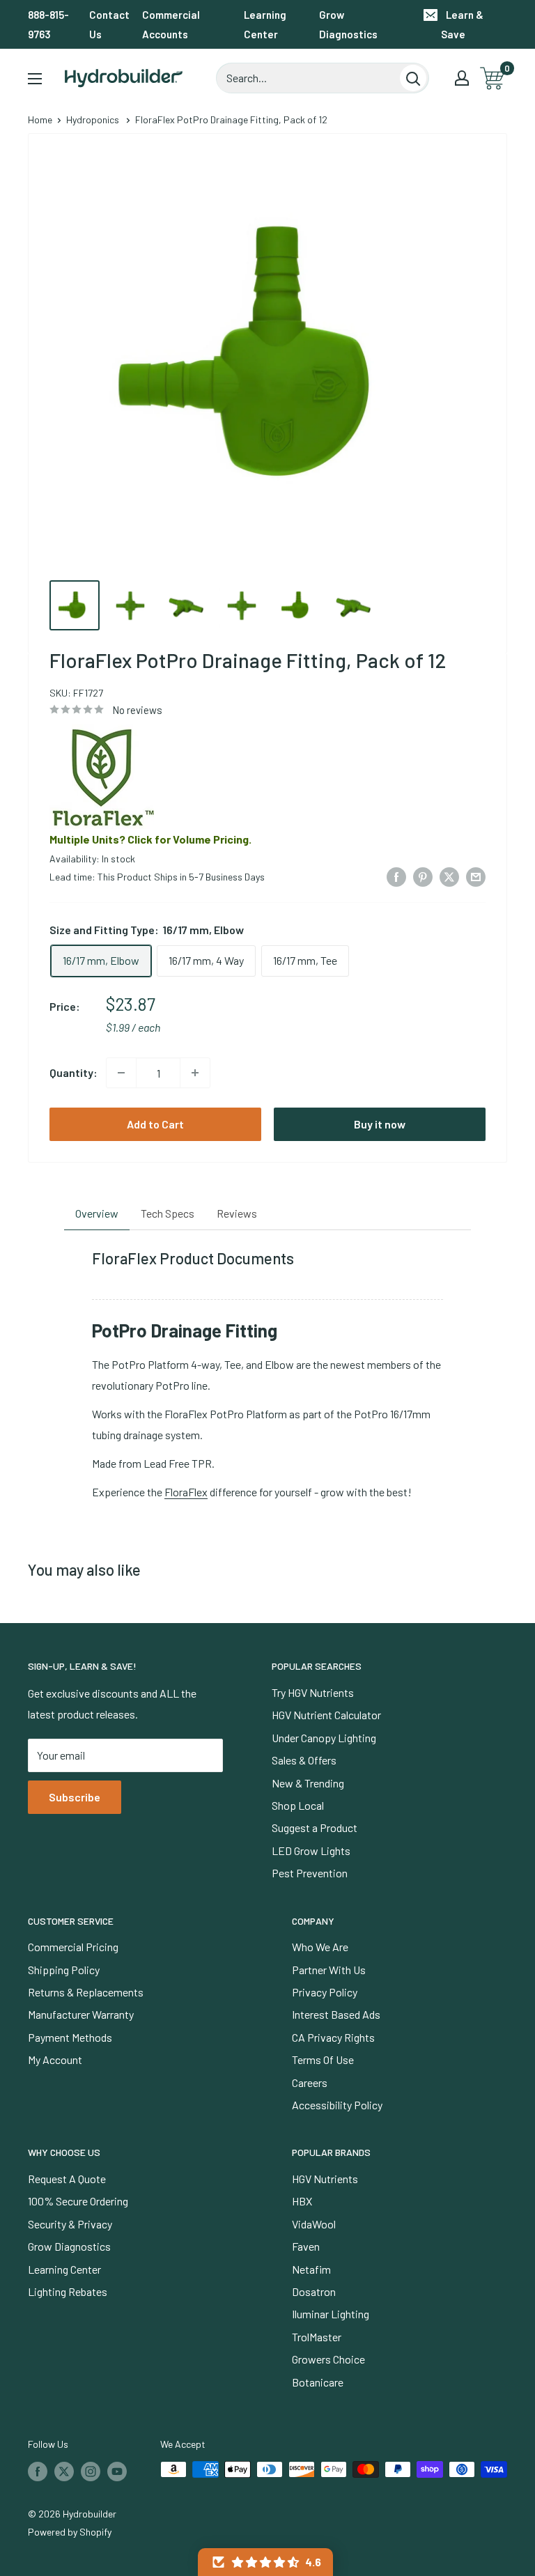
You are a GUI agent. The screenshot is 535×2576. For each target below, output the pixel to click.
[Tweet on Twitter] (449, 876)
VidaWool (314, 2224)
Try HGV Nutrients (313, 1692)
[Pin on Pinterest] (423, 876)
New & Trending (308, 1783)
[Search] (413, 78)
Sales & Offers (304, 1760)
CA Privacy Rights (333, 2037)
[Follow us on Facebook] (38, 2471)
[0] (493, 78)
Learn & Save (462, 24)
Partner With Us (329, 1970)
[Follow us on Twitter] (64, 2471)
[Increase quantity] (195, 1073)
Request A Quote (67, 2179)
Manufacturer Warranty (81, 2014)
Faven (306, 2246)
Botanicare (318, 2382)
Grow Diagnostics (348, 24)
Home (40, 119)
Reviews (237, 1213)
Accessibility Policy (337, 2105)
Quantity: (73, 1072)
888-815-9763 (48, 24)
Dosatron (314, 2291)
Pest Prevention (310, 1873)
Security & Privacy (70, 2224)
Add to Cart (155, 1124)
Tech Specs (168, 1213)
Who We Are (320, 1947)
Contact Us (109, 24)
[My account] (462, 78)
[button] (265, 2562)
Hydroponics (93, 119)
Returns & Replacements (86, 1992)
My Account (55, 2059)
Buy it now (380, 1124)
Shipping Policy (64, 1970)
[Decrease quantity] (121, 1073)
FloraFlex (186, 1492)
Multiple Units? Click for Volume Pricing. (150, 839)
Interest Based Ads (336, 2014)
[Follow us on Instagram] (91, 2471)
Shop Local (298, 1805)
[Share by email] (476, 876)
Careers (310, 2082)
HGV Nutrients (325, 2179)
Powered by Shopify (70, 2532)
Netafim (311, 2269)
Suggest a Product (315, 1828)
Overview (97, 1213)
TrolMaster (317, 2337)
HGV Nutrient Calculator (326, 1715)
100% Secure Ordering (78, 2201)
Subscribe (75, 1797)
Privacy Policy (325, 1992)
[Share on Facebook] (396, 876)
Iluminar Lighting (331, 2314)
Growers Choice (328, 2359)
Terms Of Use (323, 2059)
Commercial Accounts (171, 24)
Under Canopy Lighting (324, 1738)
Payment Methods (70, 2037)
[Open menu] (35, 79)
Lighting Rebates (68, 2291)
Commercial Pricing (73, 1947)
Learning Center (265, 24)
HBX (302, 2201)
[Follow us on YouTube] (117, 2471)
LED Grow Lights (311, 1850)
